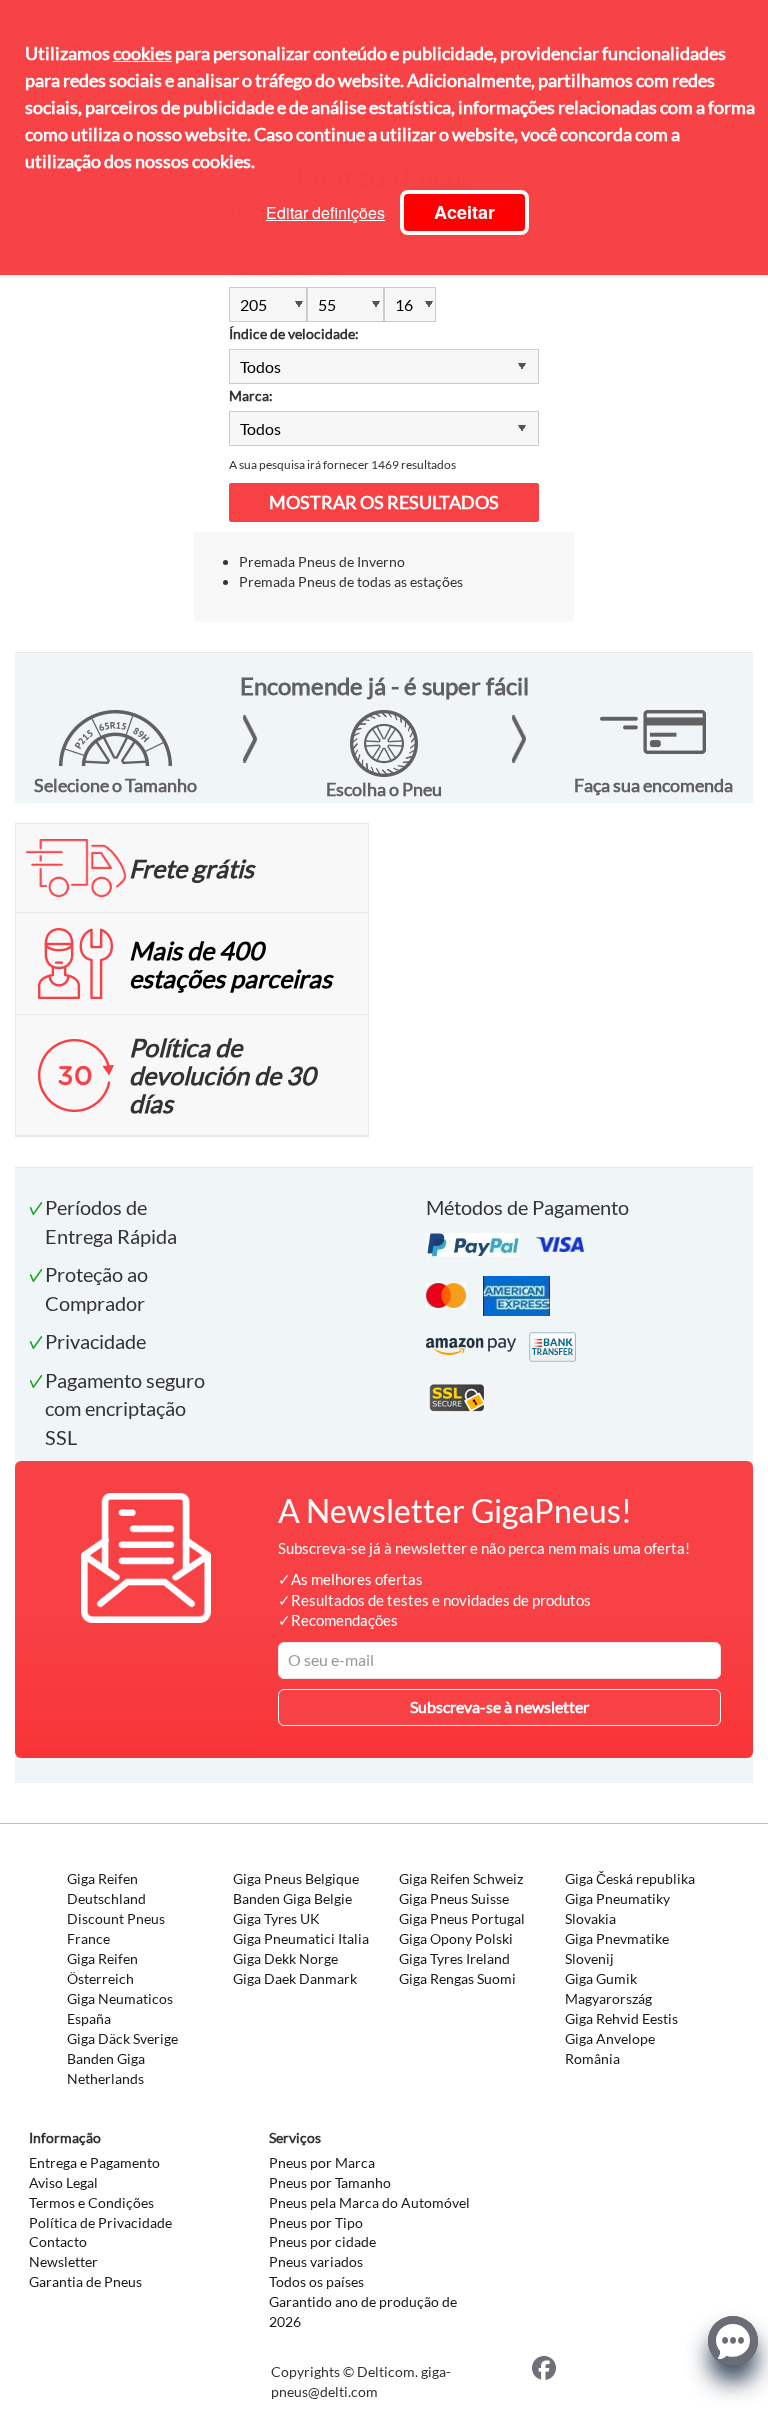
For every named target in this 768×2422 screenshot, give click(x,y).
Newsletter (63, 2261)
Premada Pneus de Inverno (322, 561)
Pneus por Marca (322, 2162)
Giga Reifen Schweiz (461, 1878)
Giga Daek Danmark (295, 1978)
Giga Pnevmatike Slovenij (617, 1948)
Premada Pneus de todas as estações (351, 581)
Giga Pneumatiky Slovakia (617, 1908)
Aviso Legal (63, 2182)
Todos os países (316, 2281)
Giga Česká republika (630, 1878)
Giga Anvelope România (610, 2048)
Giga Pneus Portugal (462, 1918)
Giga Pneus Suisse (454, 1898)
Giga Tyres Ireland (454, 1958)
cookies (142, 53)
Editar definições (325, 212)
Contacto (58, 2241)
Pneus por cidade (322, 2241)
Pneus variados (316, 2261)
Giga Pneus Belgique (296, 1878)
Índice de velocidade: (294, 333)
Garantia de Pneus (85, 2281)
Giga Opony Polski (456, 1938)
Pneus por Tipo (316, 2222)
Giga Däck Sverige (122, 2038)
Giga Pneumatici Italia (301, 1938)
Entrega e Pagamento (94, 2162)
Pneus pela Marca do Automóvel (369, 2202)
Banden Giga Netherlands (106, 2068)
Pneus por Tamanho (330, 2182)
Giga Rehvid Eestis (621, 2018)
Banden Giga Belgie (292, 1898)
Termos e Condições (91, 2202)
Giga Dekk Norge (285, 1958)
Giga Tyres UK (276, 1918)
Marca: (251, 395)
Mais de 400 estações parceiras (230, 964)
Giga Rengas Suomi (457, 1978)
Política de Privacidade (100, 2222)
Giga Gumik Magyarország (608, 1988)
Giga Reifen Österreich (102, 1968)
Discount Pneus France (116, 1928)
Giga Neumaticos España (120, 2008)
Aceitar (464, 212)
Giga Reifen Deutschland (106, 1888)
